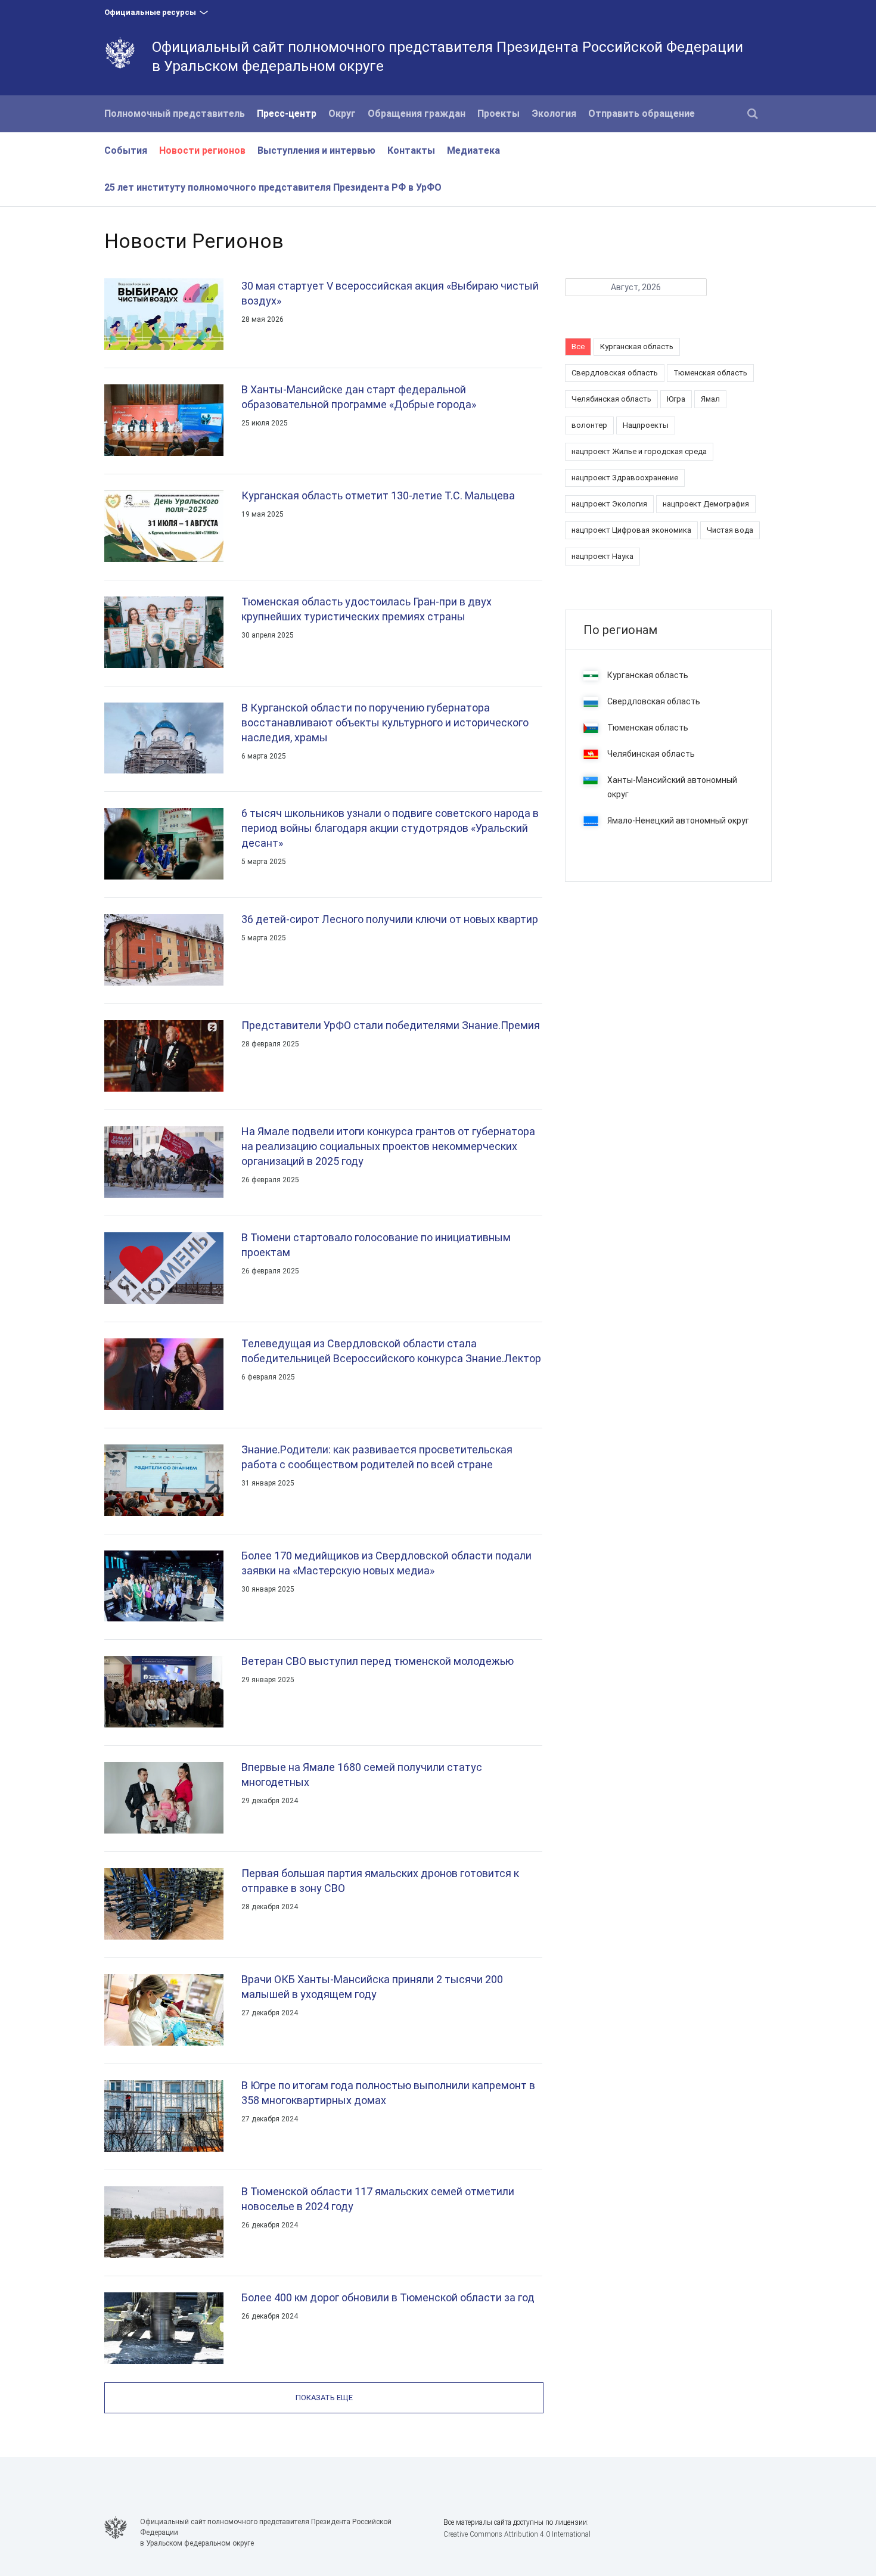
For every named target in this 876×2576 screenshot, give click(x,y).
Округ (342, 114)
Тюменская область (710, 373)
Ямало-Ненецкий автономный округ (678, 821)
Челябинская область (611, 399)
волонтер (589, 425)
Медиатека (473, 150)
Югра (676, 399)
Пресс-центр (287, 114)
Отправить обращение (642, 114)
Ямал (710, 399)
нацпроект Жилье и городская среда (639, 451)
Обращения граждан (417, 114)
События (126, 150)
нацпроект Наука (602, 556)
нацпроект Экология (609, 504)
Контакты (411, 150)
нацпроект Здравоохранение (625, 478)
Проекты (498, 114)
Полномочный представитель (175, 114)
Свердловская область (615, 373)
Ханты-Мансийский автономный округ (672, 787)
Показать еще (324, 2398)
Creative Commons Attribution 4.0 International (517, 2534)
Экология (554, 114)
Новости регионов (202, 150)
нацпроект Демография (706, 504)
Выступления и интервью (316, 150)
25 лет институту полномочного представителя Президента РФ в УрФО (273, 187)
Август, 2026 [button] (636, 287)
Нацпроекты (646, 425)
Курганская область (637, 347)
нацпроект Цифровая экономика (631, 530)
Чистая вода (730, 530)
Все (578, 347)
